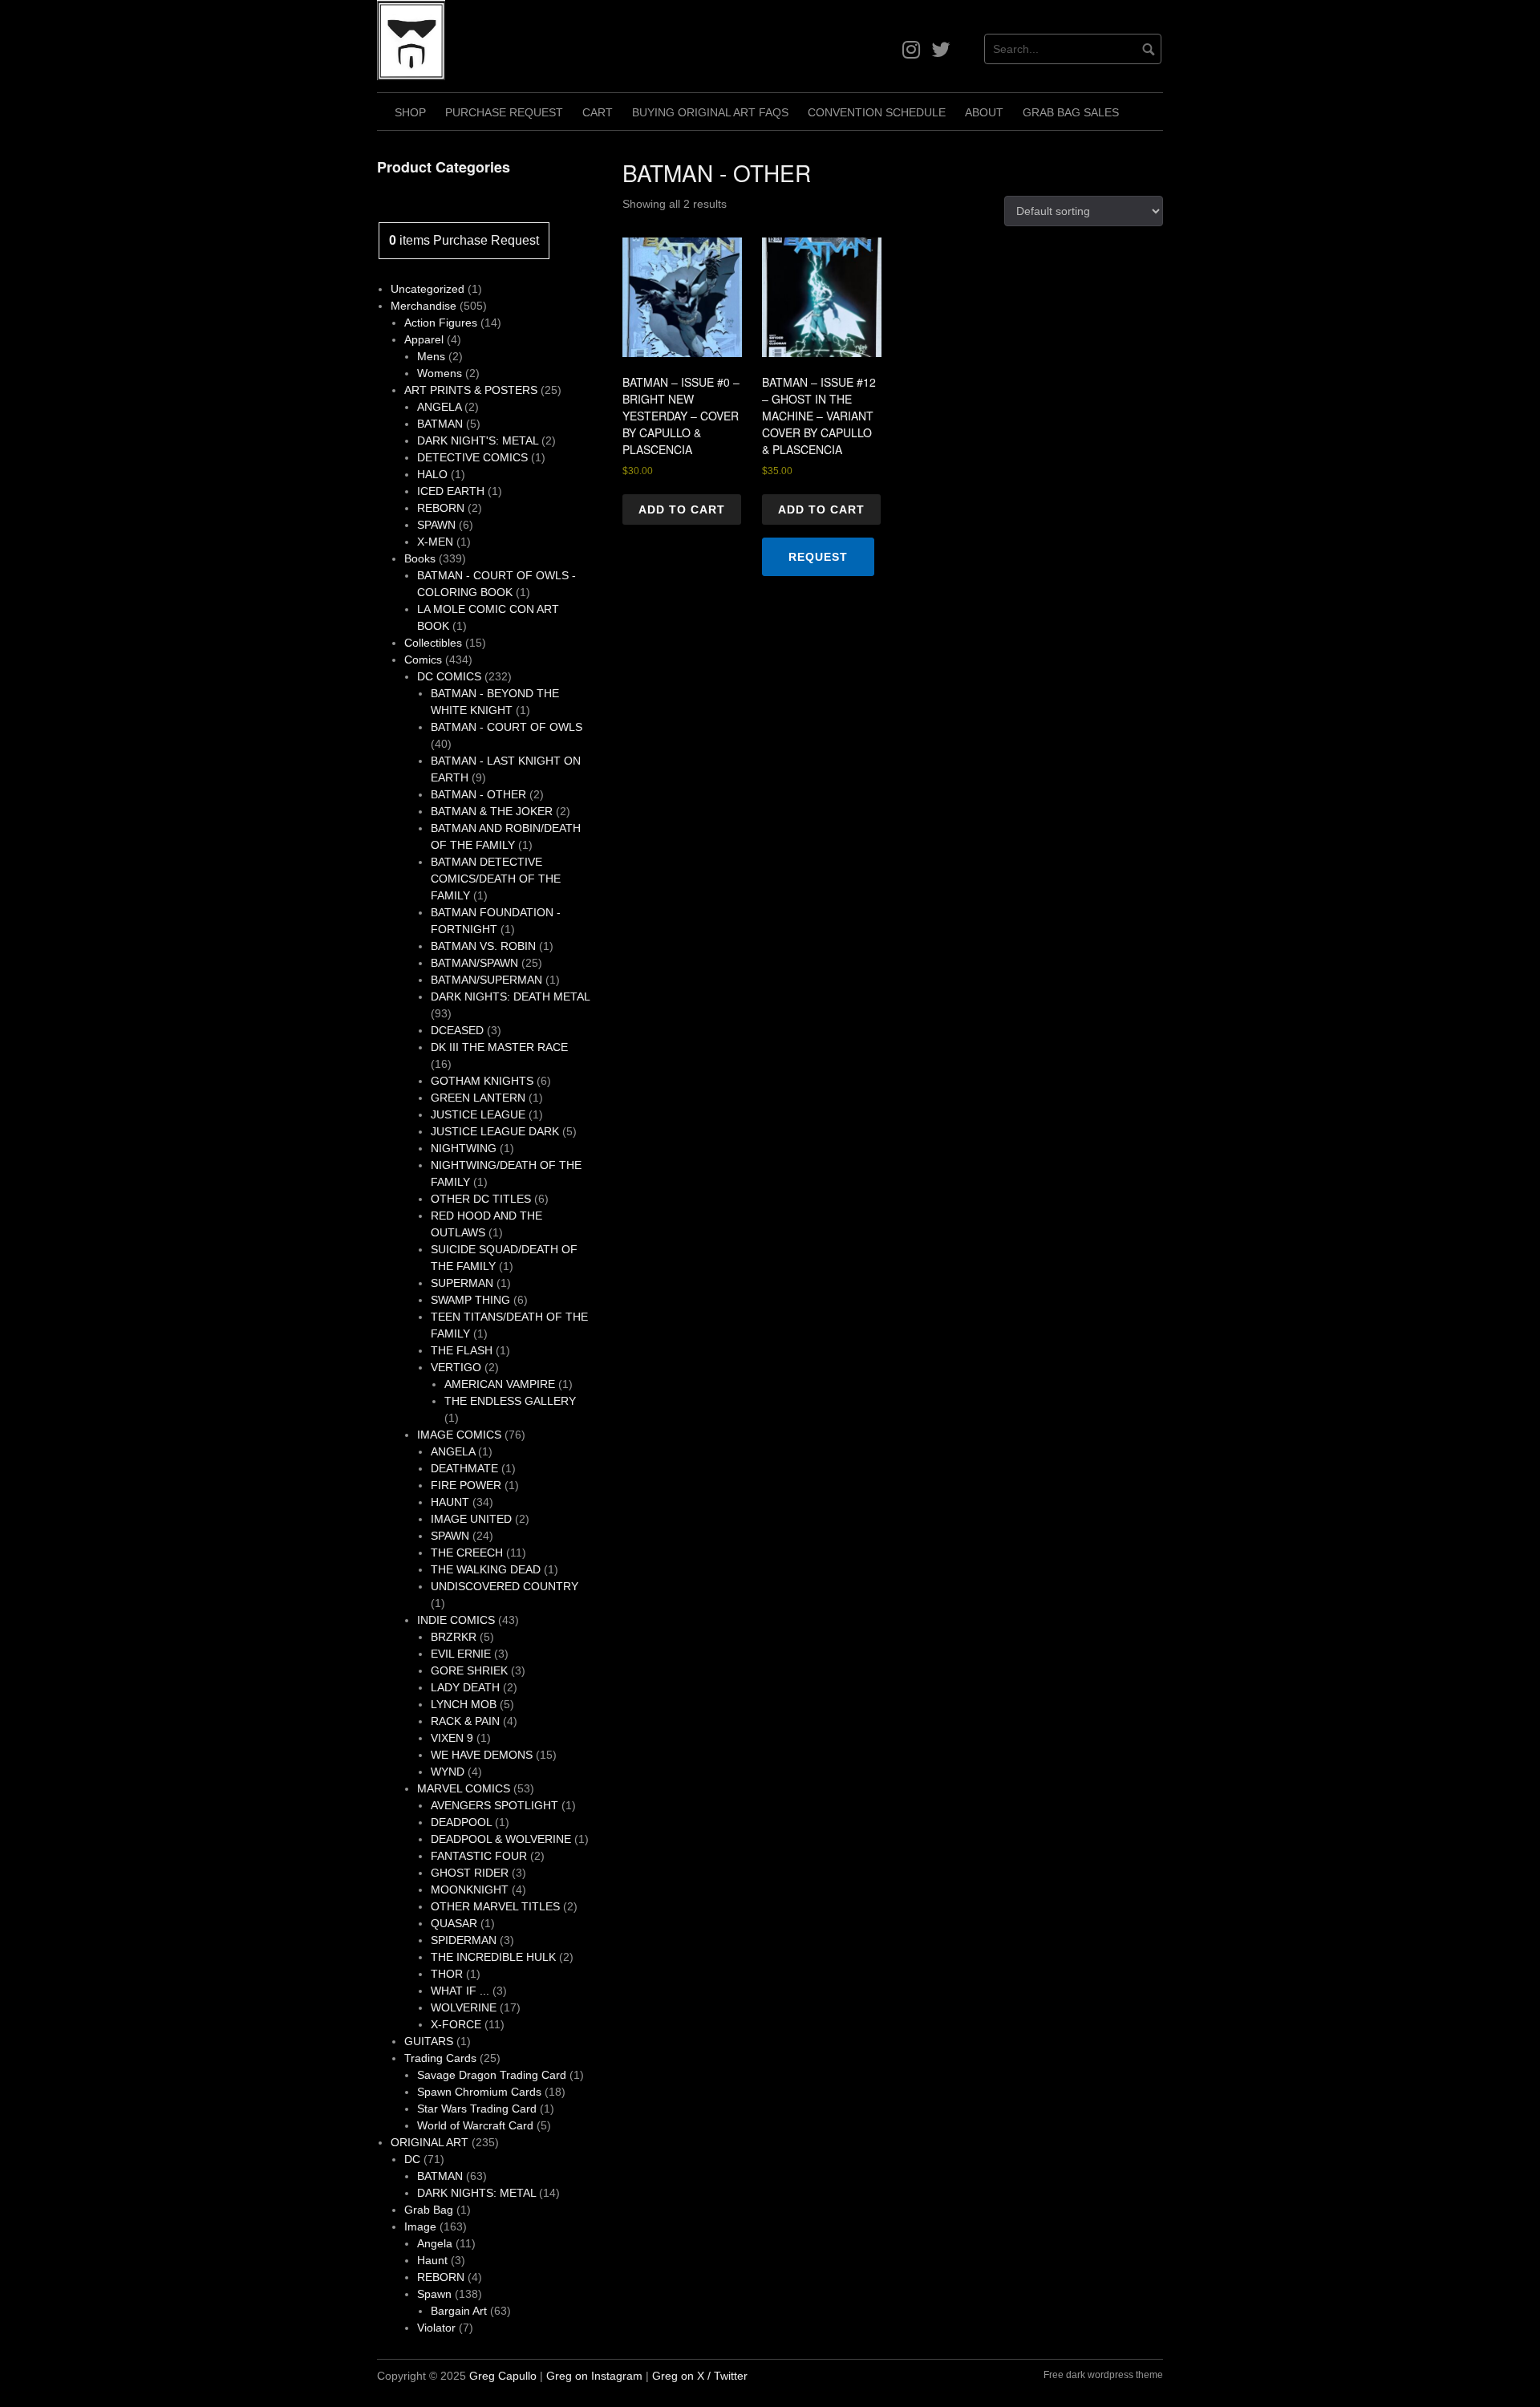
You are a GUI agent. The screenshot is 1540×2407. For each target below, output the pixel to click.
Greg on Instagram (594, 2376)
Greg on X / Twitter (700, 2376)
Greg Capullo (503, 2376)
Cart (598, 112)
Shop (410, 112)
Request (818, 557)
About (984, 112)
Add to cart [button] (682, 509)
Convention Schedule (877, 112)
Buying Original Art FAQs (710, 112)
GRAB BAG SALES (1071, 112)
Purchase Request (504, 112)
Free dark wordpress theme (1103, 2375)
